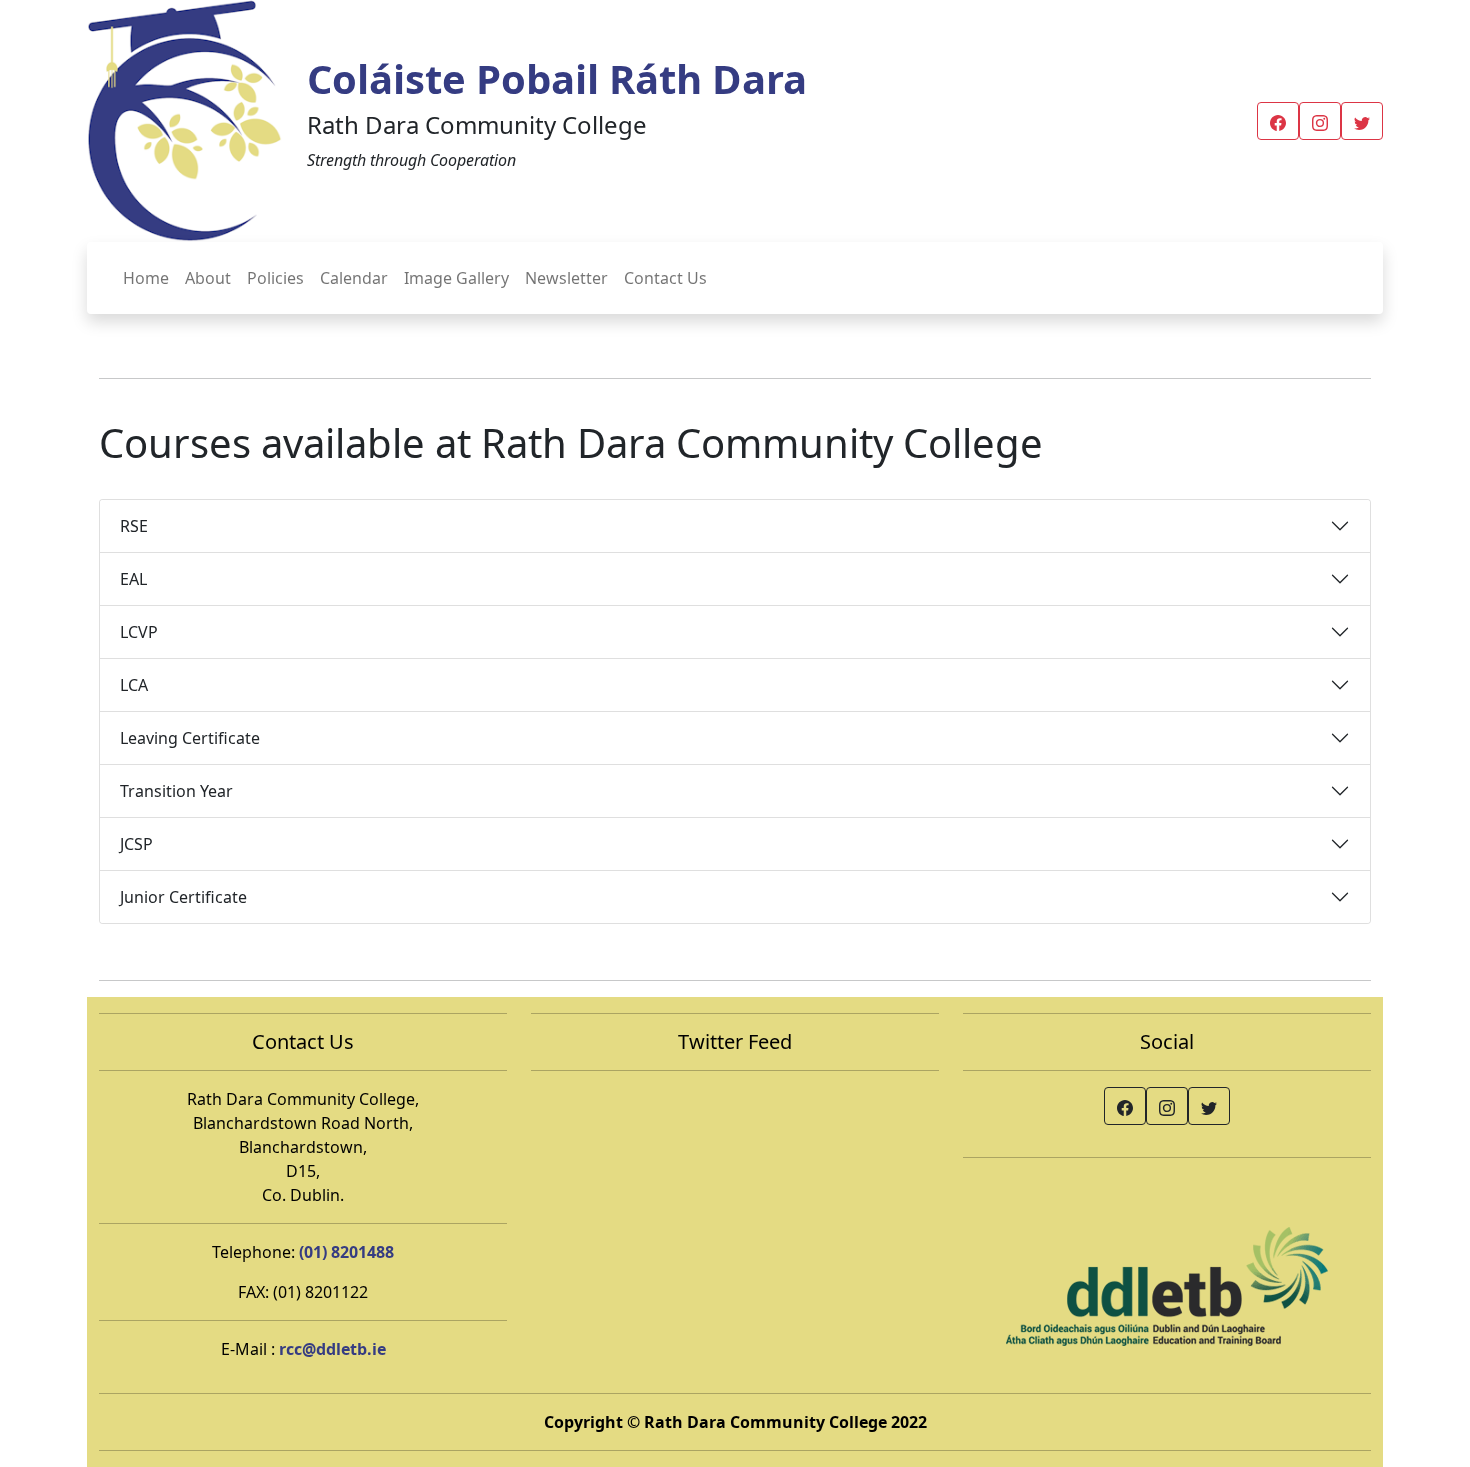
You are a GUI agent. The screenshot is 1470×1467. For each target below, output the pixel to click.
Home (146, 278)
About (208, 278)
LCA (134, 685)
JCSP (136, 844)
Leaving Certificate (190, 738)
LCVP (139, 632)
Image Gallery (456, 278)
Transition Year (176, 791)
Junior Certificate (183, 897)
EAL (133, 579)
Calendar (354, 278)
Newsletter (566, 278)
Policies (275, 278)
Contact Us (665, 278)
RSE (134, 526)
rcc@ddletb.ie (332, 1349)
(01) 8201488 (346, 1252)
